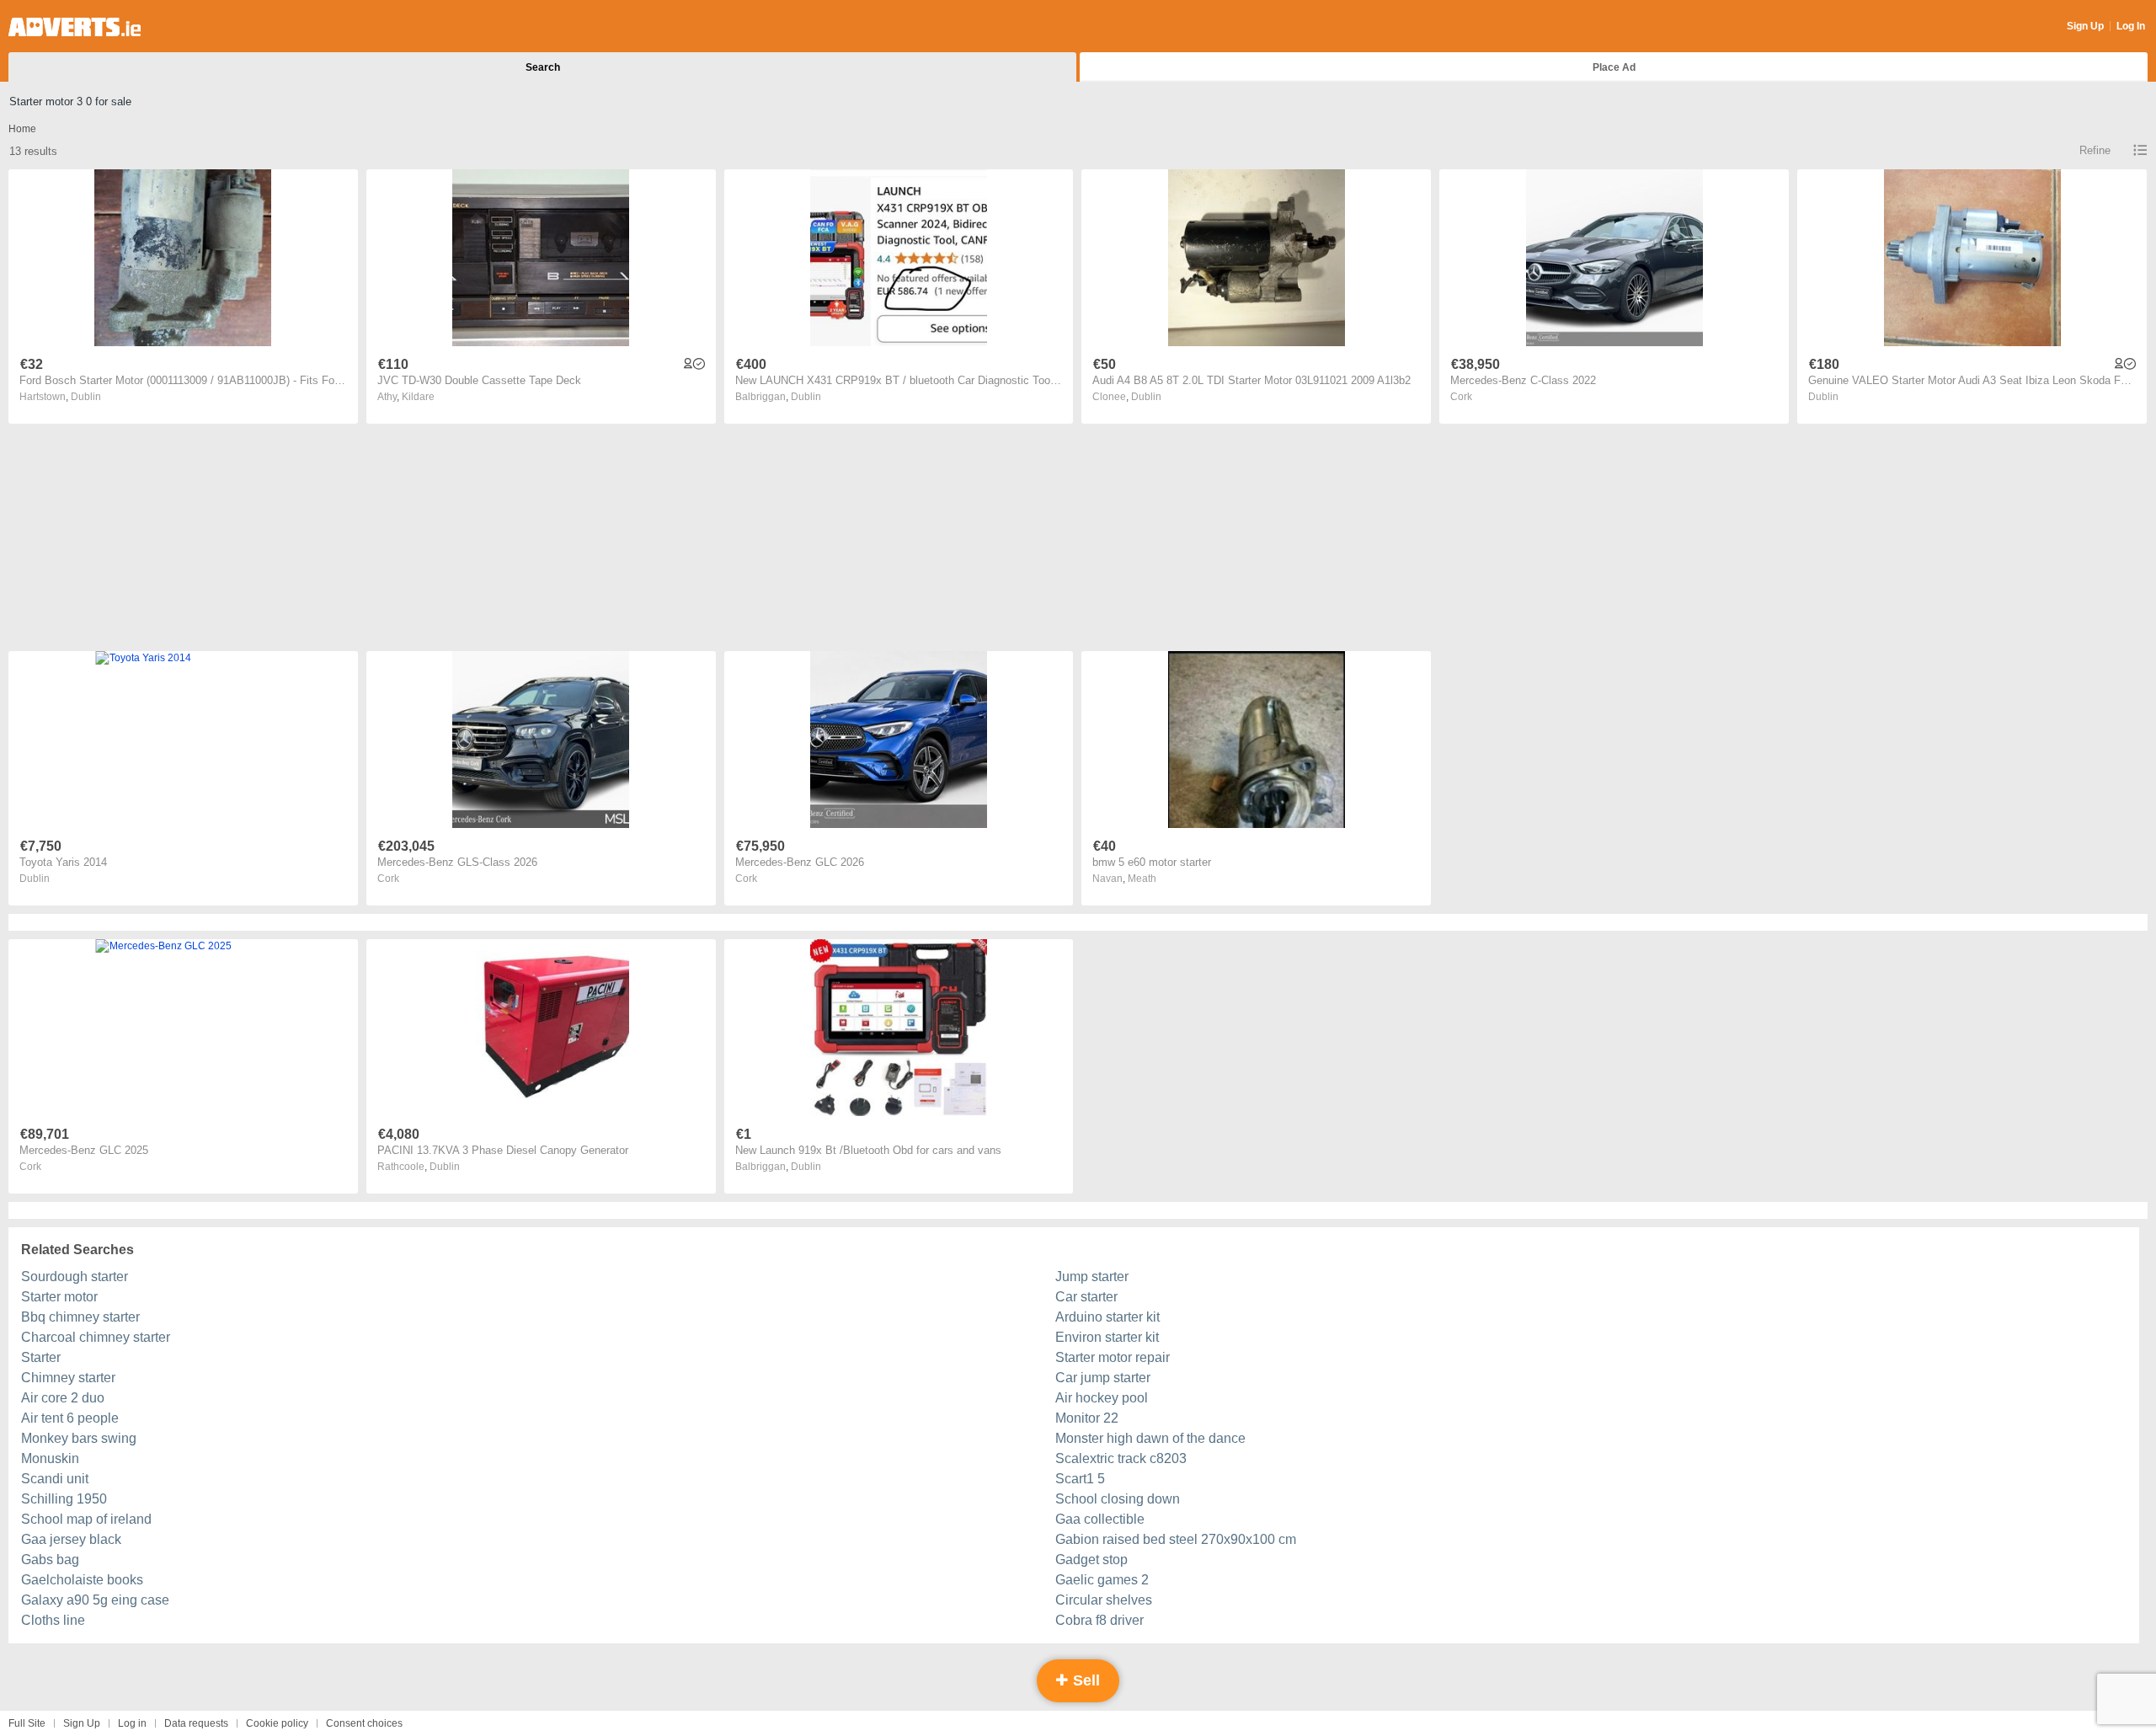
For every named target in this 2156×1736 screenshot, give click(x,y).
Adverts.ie (75, 27)
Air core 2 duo (63, 1398)
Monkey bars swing (79, 1438)
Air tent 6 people (70, 1418)
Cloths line (53, 1620)
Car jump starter (1103, 1378)
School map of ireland (86, 1519)
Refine (2095, 150)
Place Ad (1614, 67)
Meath (1142, 879)
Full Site (27, 1723)
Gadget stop (1091, 1560)
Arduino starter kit (1107, 1317)
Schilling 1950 (64, 1499)
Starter (41, 1357)
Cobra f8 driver (1099, 1620)
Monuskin (50, 1458)
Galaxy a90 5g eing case (95, 1600)
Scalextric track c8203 (1121, 1458)
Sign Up (2085, 26)
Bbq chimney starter (80, 1317)
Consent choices (364, 1723)
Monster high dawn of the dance (1150, 1438)
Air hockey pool (1102, 1398)
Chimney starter (68, 1378)
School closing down (1118, 1499)
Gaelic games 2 (1102, 1580)
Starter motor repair (1113, 1357)
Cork (1461, 397)
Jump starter (1092, 1277)
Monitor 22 (1087, 1418)
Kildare (418, 397)
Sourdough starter (75, 1277)
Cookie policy (277, 1723)
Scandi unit (55, 1479)
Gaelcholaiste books (82, 1580)
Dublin (86, 397)
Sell (1084, 1680)
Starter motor (59, 1297)
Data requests (196, 1723)
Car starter (1086, 1297)
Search (543, 67)
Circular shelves (1104, 1600)
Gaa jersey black (71, 1539)
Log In (2131, 26)
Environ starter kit (1107, 1337)
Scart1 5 (1080, 1479)
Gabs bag (50, 1560)
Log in (132, 1723)
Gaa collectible (1100, 1519)
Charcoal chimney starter (96, 1337)
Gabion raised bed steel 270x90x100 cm (1176, 1539)
